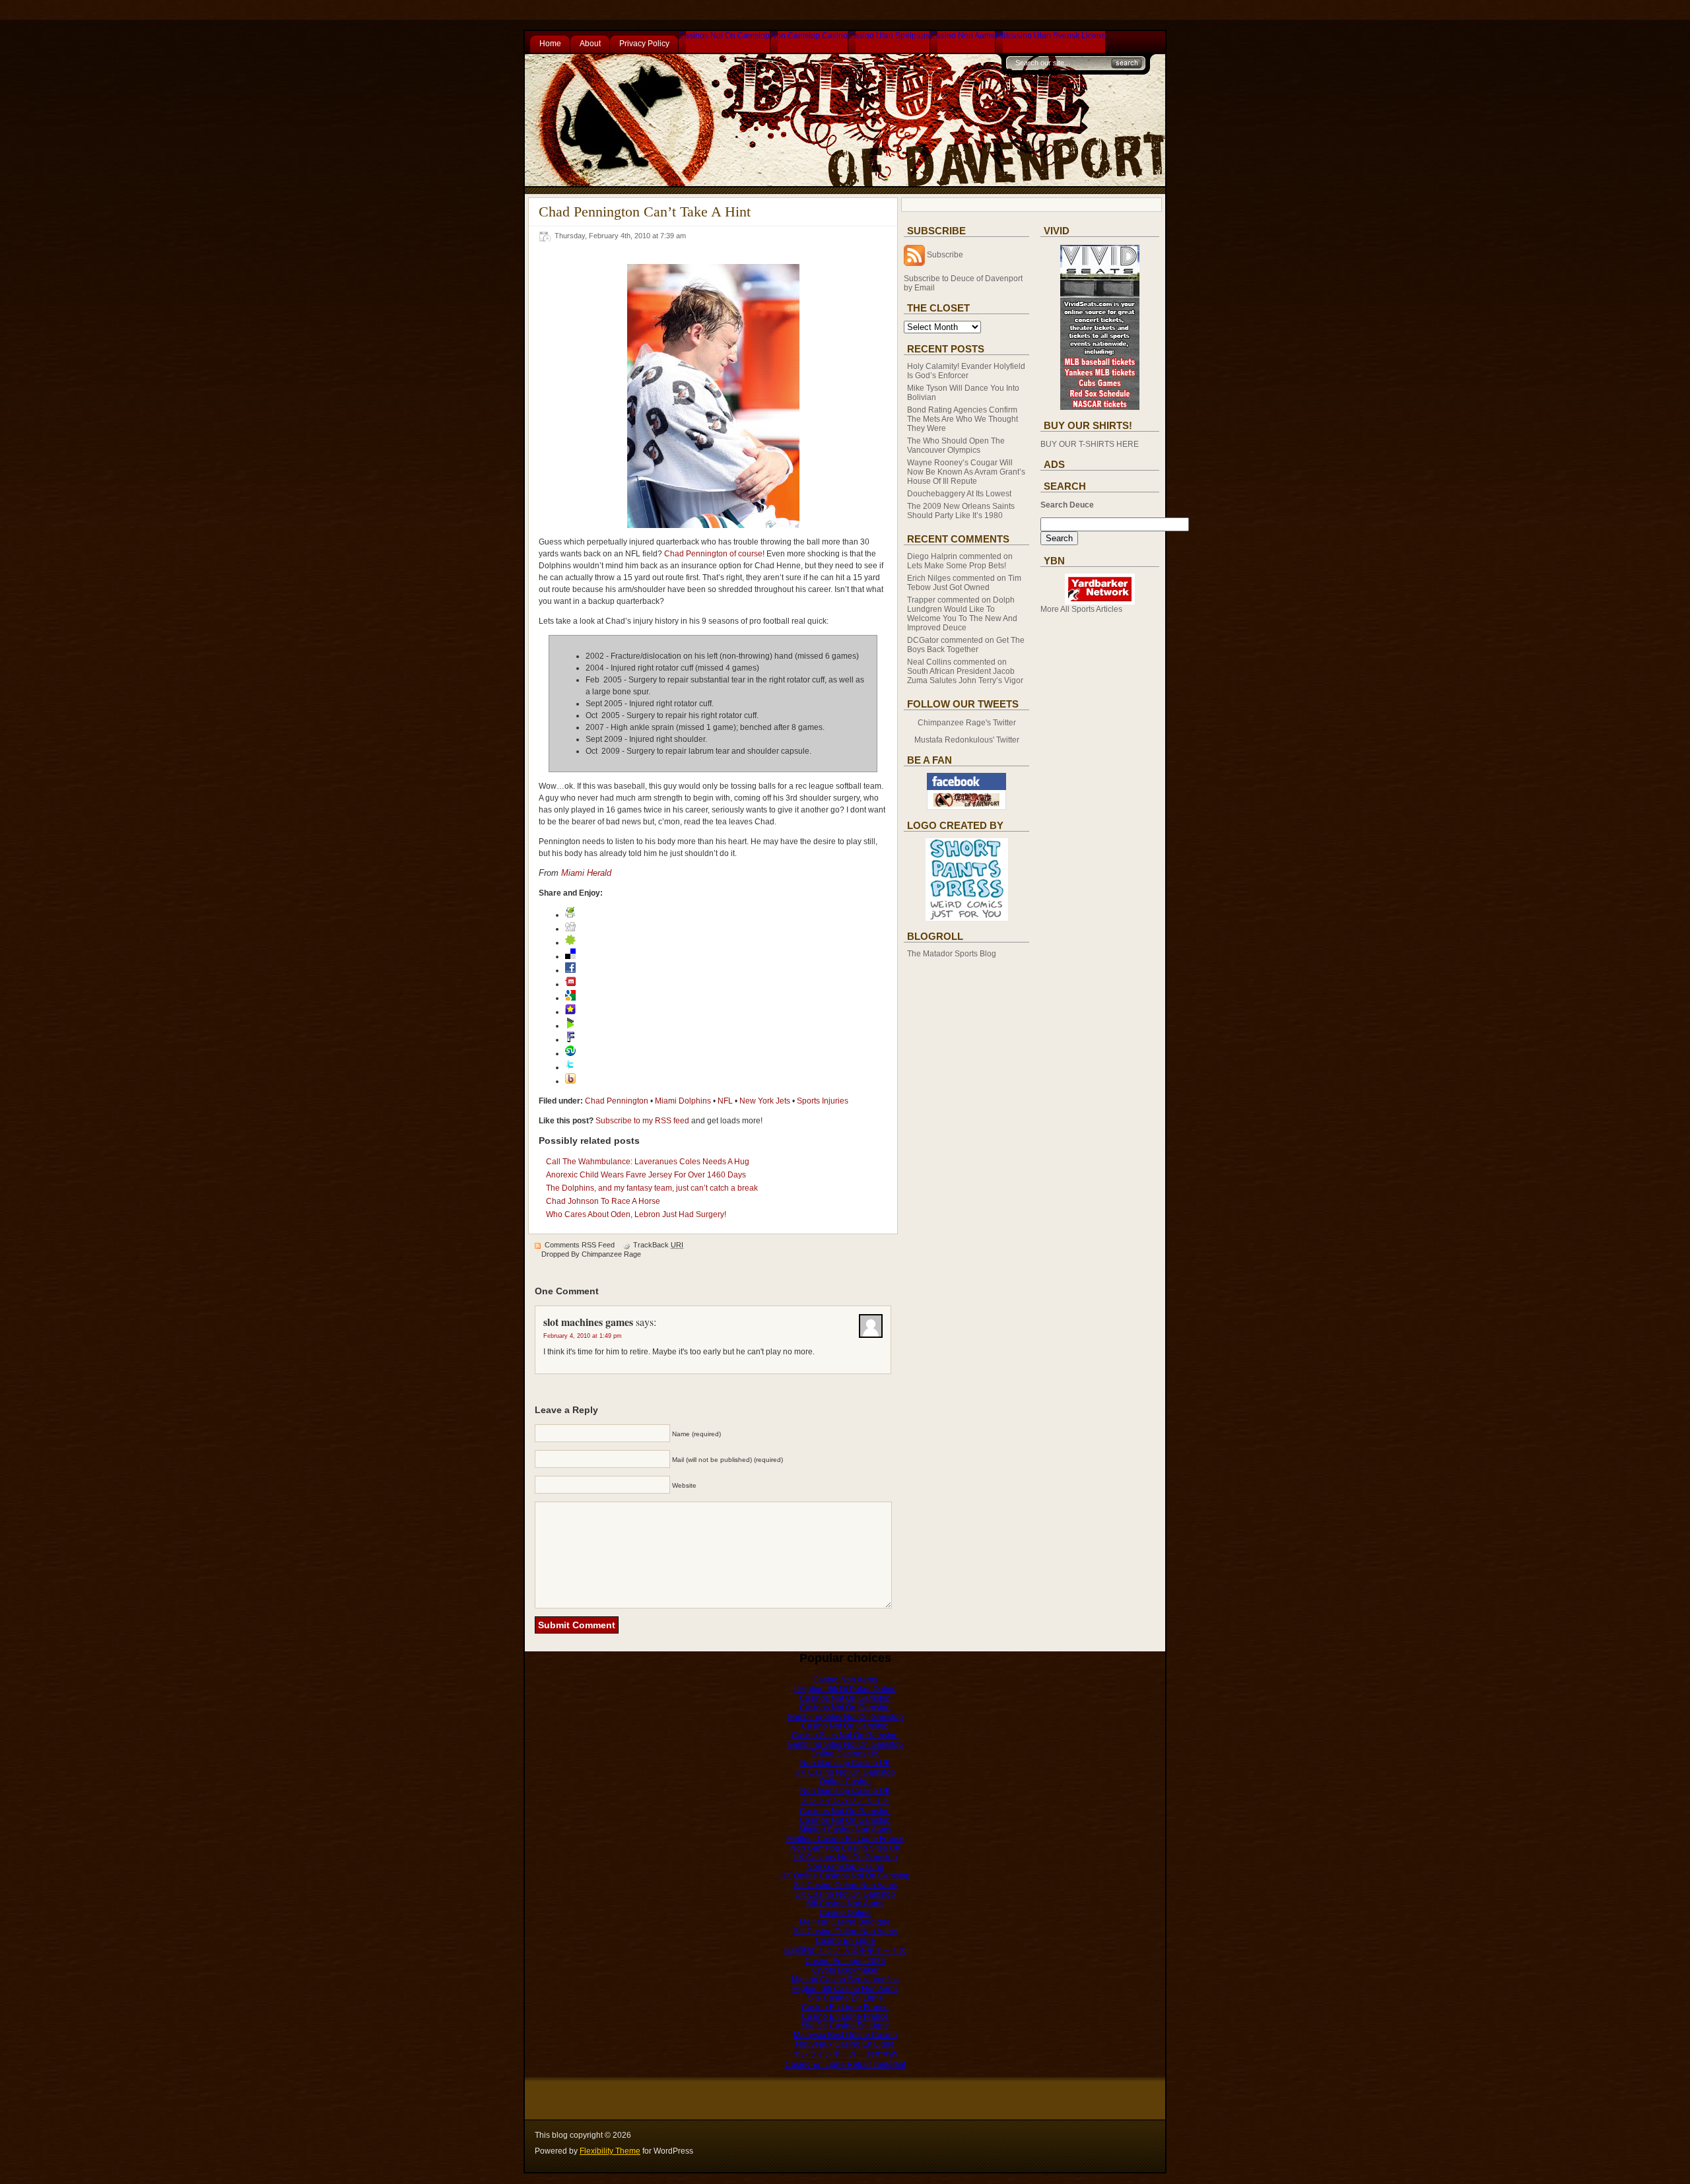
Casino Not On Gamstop (845, 1726)
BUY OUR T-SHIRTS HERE (1090, 444)
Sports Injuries (823, 1101)
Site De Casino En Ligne (845, 2026)
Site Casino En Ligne (845, 1998)
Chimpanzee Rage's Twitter (967, 723)
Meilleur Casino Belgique (845, 1922)
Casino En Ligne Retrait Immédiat (845, 2065)
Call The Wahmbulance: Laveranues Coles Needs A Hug (648, 1162)
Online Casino (845, 1781)
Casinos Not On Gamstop (724, 36)
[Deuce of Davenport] (966, 807)
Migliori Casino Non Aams (845, 1830)
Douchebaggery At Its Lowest (959, 494)
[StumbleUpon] (570, 1053)
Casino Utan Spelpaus (889, 36)
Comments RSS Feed (580, 1245)
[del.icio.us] (570, 956)
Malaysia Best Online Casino (845, 2035)
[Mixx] (570, 984)
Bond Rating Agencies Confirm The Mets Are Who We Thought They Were (963, 419)
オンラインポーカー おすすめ (845, 2054)
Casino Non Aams (963, 36)
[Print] (570, 915)
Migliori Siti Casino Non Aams (845, 1989)
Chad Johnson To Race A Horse (603, 1201)
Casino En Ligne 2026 (845, 1961)
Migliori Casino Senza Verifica (845, 1979)
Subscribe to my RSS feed (642, 1121)
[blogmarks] (570, 1026)
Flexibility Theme (610, 2151)
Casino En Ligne (845, 1940)
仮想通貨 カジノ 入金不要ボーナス (845, 1950)
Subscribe (945, 255)
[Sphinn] (570, 943)
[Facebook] (570, 970)
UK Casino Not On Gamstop (845, 1772)
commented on (960, 561)
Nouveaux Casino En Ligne (845, 2044)
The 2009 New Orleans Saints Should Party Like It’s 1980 (961, 511)
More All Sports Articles (1081, 609)
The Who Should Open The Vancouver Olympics (956, 446)
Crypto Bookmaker (845, 1970)
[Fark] (570, 1040)
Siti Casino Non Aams (845, 1903)
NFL (725, 1101)
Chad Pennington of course (713, 554)
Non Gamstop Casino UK (845, 1763)
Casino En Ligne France (845, 2007)
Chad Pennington (617, 1101)
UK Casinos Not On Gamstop (845, 1857)
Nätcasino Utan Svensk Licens (1050, 36)
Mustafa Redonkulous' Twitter (967, 740)
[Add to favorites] (570, 1012)
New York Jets (765, 1101)
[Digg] (570, 929)
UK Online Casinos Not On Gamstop (845, 1876)
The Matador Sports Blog (952, 954)
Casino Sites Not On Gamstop (845, 1735)
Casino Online (845, 1913)
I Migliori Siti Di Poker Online (845, 1689)
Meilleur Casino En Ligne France (845, 1839)
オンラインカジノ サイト (845, 1801)
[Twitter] (570, 1067)
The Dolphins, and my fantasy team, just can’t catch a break (652, 1188)
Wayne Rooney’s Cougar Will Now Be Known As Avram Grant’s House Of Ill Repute (966, 472)
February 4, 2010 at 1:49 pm (583, 1336)
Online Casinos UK (845, 1754)
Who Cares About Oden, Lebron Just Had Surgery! (636, 1214)
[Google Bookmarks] (570, 998)
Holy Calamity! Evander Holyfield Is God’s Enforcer (966, 371)
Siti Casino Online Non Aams (845, 1885)
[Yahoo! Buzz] (570, 1081)
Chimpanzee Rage (611, 1254)
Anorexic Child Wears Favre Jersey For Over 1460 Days (646, 1175)
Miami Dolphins (683, 1101)
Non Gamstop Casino (809, 36)
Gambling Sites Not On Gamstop (845, 1717)
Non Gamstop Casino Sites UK (845, 1848)
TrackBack (658, 1245)
